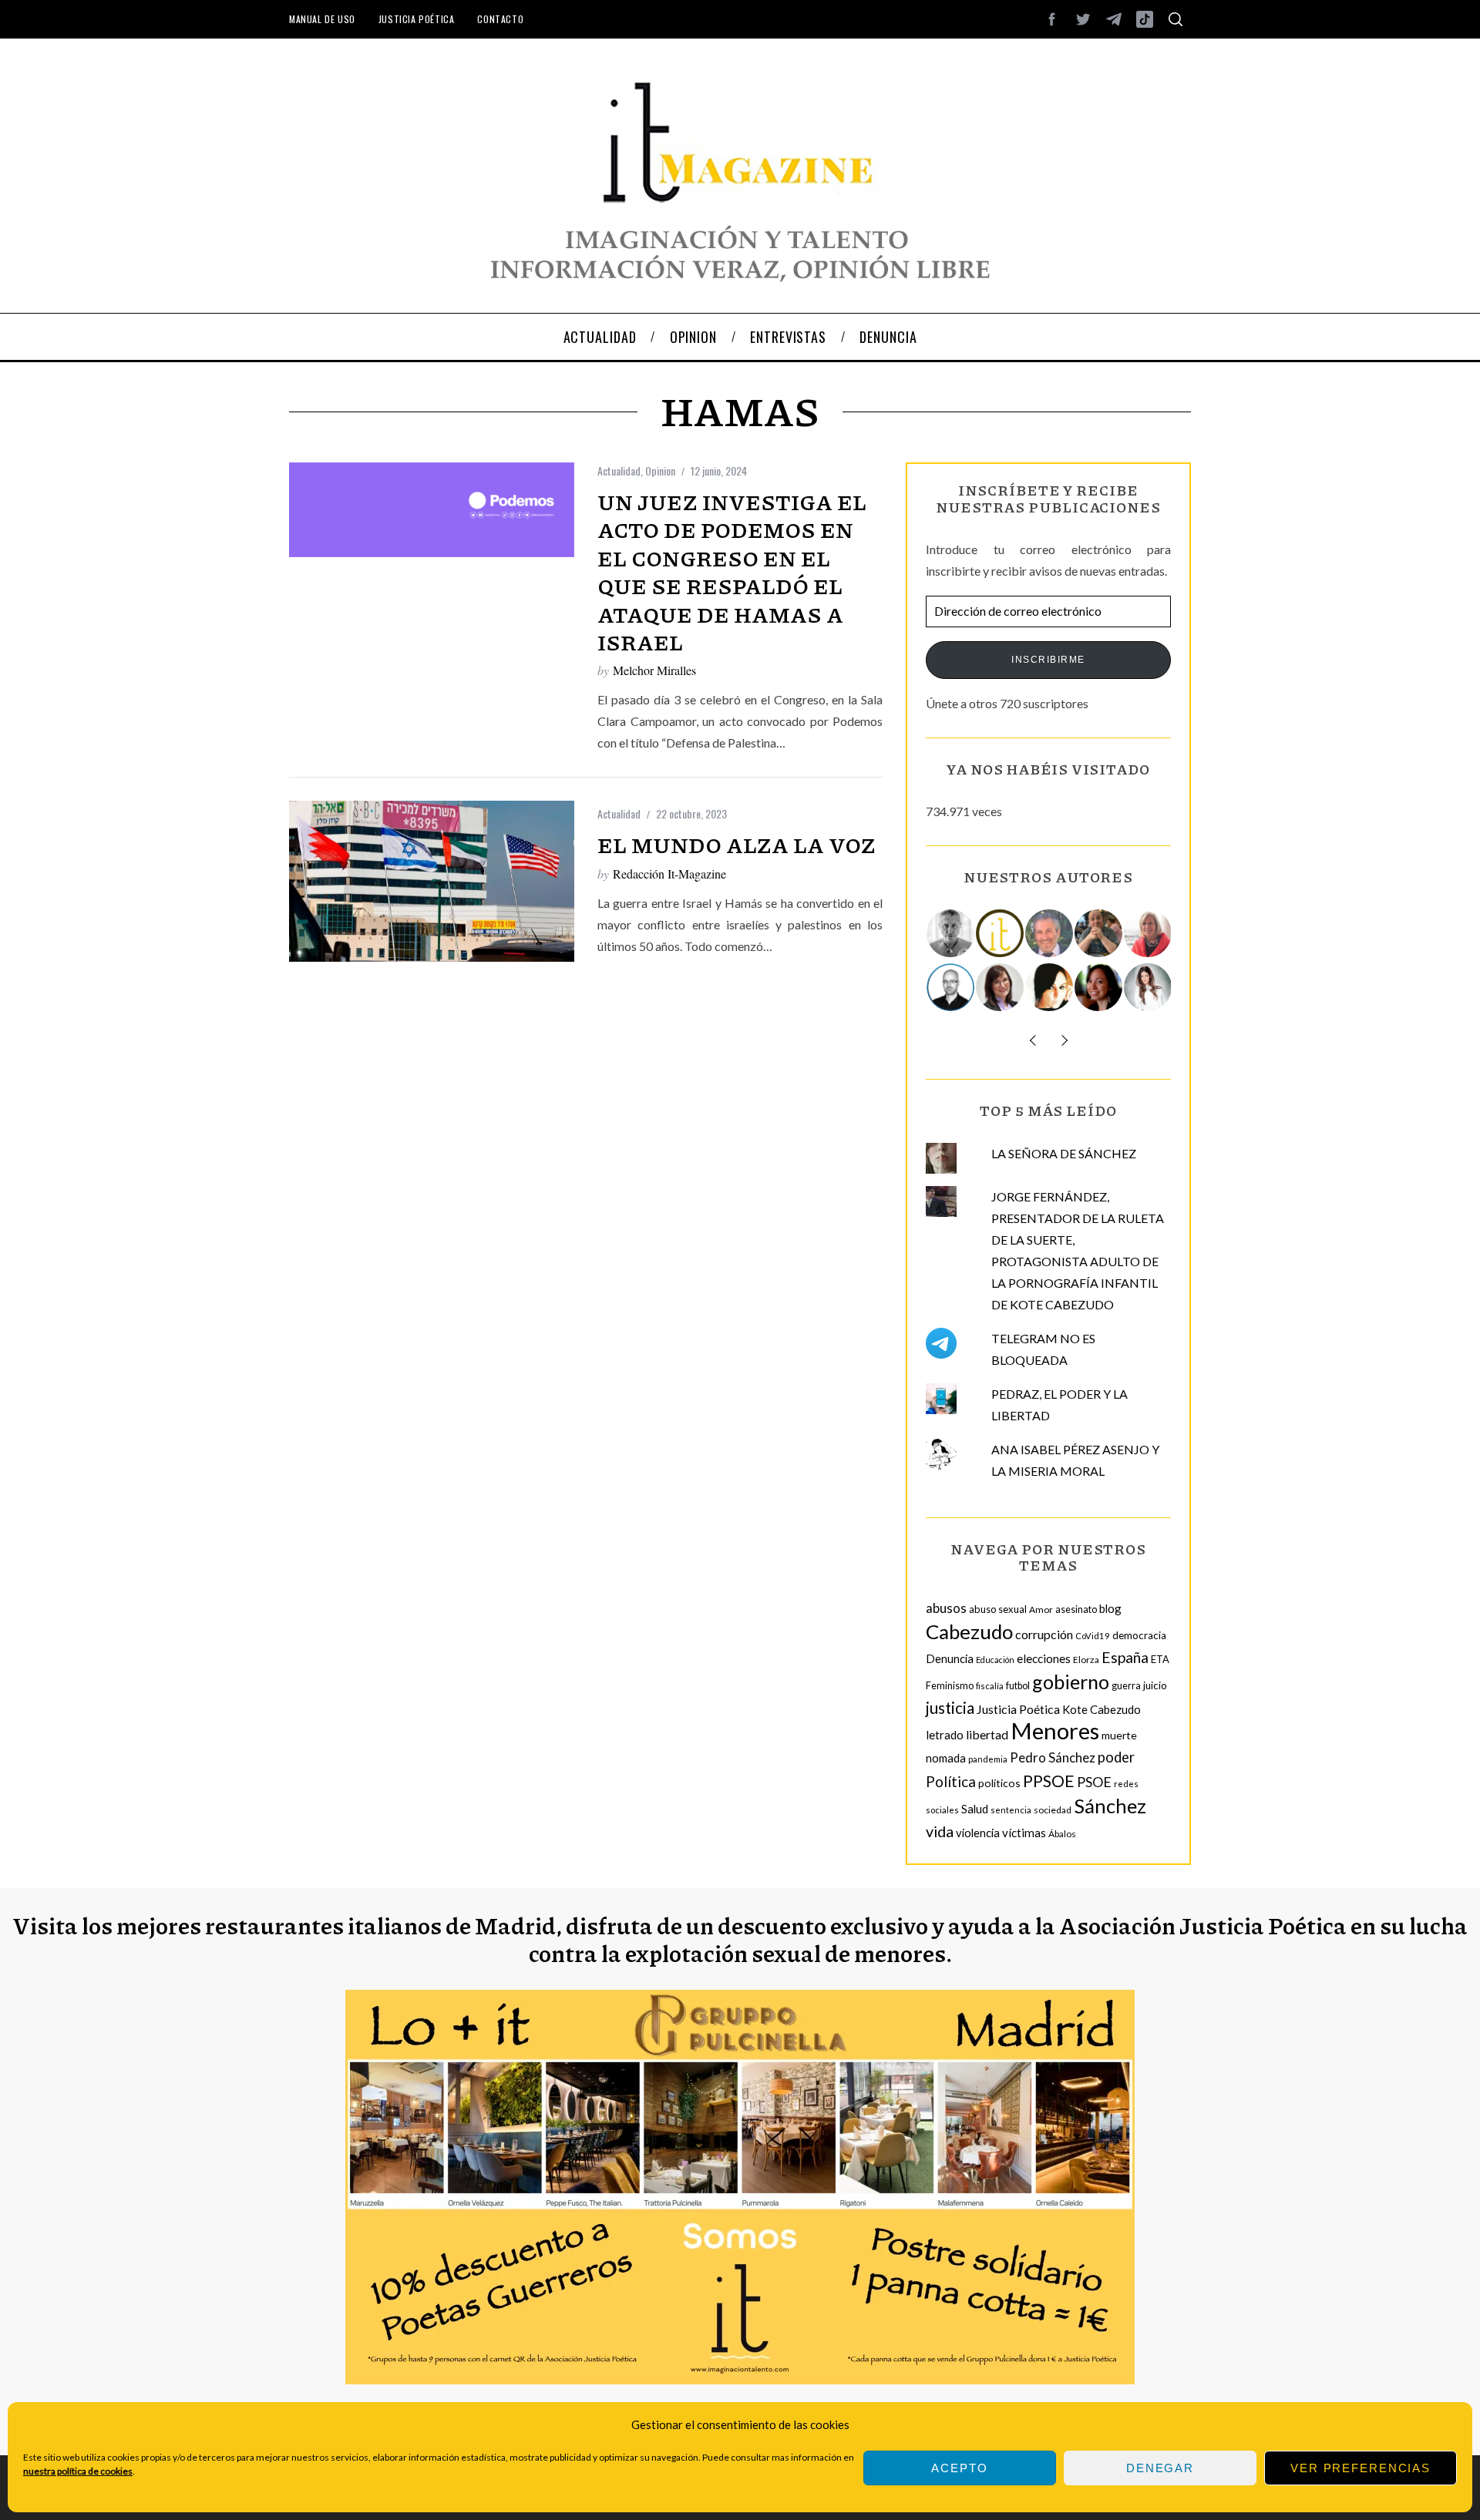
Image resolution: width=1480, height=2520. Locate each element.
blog (1110, 1608)
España (1125, 1657)
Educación (995, 1660)
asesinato (1076, 1609)
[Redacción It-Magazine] (1001, 933)
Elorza (1086, 1660)
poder (1116, 1757)
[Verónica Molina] (1149, 987)
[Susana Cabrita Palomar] (1001, 987)
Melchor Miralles (654, 670)
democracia (1139, 1635)
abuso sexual (998, 1609)
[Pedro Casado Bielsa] (1099, 933)
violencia (978, 1833)
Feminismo (950, 1686)
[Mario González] (1050, 933)
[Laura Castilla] (1050, 987)
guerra (1126, 1686)
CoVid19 (1093, 1636)
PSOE (1094, 1782)
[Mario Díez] (951, 987)
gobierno (1071, 1682)
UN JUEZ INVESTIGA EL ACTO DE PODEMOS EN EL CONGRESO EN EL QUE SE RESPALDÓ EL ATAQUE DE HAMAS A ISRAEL (732, 572)
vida (940, 1831)
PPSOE (1049, 1781)
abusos (946, 1608)
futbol (1018, 1686)
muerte (1119, 1735)
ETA (1160, 1659)
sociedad (1053, 1810)
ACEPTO (959, 2468)
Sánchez (1110, 1806)
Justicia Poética (417, 19)
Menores (1055, 1730)
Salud (975, 1809)
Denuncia (950, 1658)
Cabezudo (969, 1631)
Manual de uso (322, 19)
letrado (945, 1735)
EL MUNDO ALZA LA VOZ (737, 845)
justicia (950, 1708)
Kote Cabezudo (1102, 1709)
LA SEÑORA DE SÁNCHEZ (1064, 1153)
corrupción (1044, 1634)
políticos (999, 1783)
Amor (1041, 1609)
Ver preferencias (1361, 2468)
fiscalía (990, 1686)
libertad (987, 1734)
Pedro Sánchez (1053, 1757)
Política (951, 1781)
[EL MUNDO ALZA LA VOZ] (432, 881)
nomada (946, 1758)
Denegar (1160, 2468)
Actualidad (619, 470)
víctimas (1024, 1833)
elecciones (1044, 1658)
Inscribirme (1048, 660)
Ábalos (1062, 1834)
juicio (1155, 1685)
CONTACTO (500, 19)
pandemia (988, 1759)
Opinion (660, 470)
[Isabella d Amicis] (1099, 987)
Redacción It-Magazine (669, 874)
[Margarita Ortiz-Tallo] (1149, 933)
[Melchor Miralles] (951, 933)
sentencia (1011, 1810)
